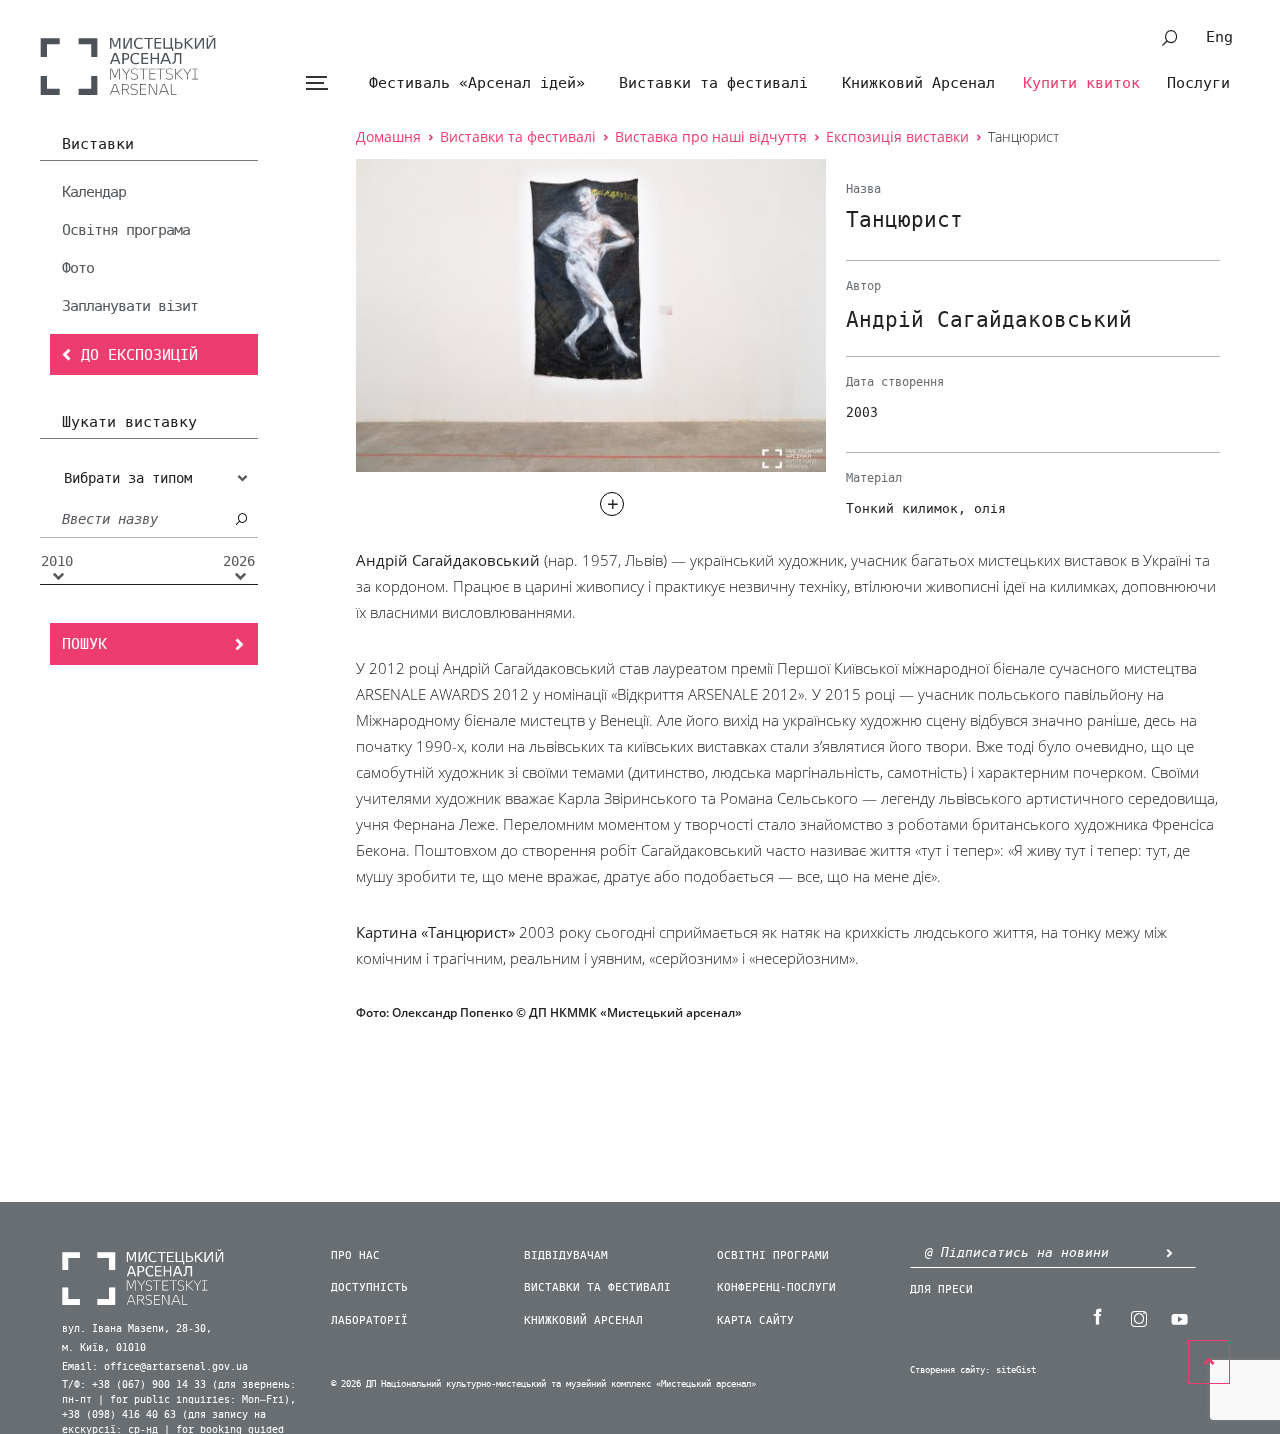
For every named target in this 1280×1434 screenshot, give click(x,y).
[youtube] (1179, 1317)
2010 (57, 562)
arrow (1169, 1252)
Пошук (84, 644)
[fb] (1097, 1317)
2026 (239, 562)
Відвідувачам (566, 1255)
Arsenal (128, 65)
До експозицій (139, 355)
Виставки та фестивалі (713, 83)
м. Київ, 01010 (104, 1348)
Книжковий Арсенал (918, 83)
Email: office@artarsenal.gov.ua (155, 1367)
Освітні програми (773, 1255)
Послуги (1198, 83)
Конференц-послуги (776, 1287)
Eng (1219, 37)
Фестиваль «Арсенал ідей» (477, 83)
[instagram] (1138, 1317)
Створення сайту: (950, 1370)
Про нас (355, 1255)
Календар (94, 192)
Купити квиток (1081, 83)
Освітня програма (126, 230)
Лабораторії (369, 1320)
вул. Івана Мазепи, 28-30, (137, 1329)
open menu (316, 83)
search (1170, 38)
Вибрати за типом (128, 478)
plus (612, 504)
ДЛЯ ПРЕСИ (941, 1289)
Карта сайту (755, 1320)
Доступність (369, 1287)
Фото (78, 268)
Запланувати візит (130, 306)
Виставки (98, 145)
